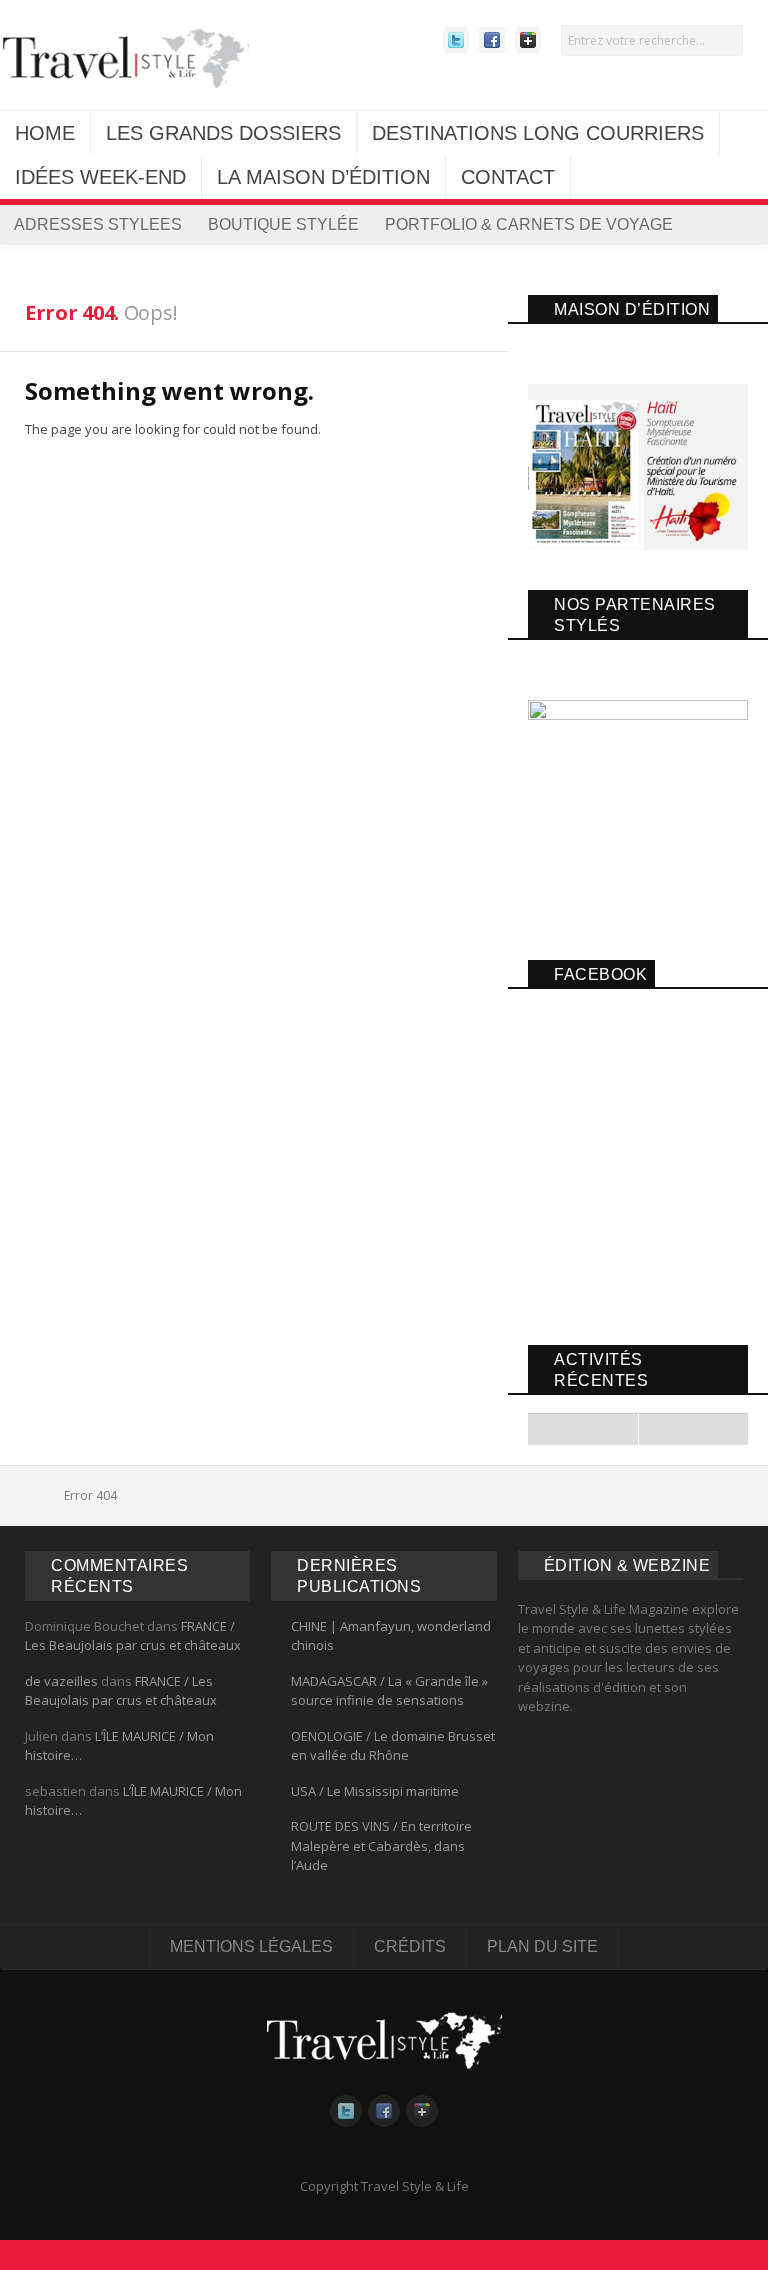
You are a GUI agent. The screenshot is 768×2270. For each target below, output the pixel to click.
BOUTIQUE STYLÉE (283, 224)
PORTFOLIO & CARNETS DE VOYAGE (529, 224)
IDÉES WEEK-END (100, 177)
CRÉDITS (410, 1946)
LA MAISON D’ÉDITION (323, 177)
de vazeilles (61, 1681)
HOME (45, 133)
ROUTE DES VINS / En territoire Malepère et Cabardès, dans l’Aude (381, 1845)
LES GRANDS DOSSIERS (223, 133)
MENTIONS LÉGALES (251, 1946)
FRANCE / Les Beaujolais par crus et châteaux (133, 1636)
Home (38, 1496)
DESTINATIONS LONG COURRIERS (538, 133)
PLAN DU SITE (542, 1946)
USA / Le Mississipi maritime (375, 1791)
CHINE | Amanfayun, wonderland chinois (391, 1636)
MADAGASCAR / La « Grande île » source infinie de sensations (389, 1691)
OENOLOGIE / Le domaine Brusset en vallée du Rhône (393, 1746)
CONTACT (508, 177)
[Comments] (693, 1429)
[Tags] (583, 1429)
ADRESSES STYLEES (98, 224)
